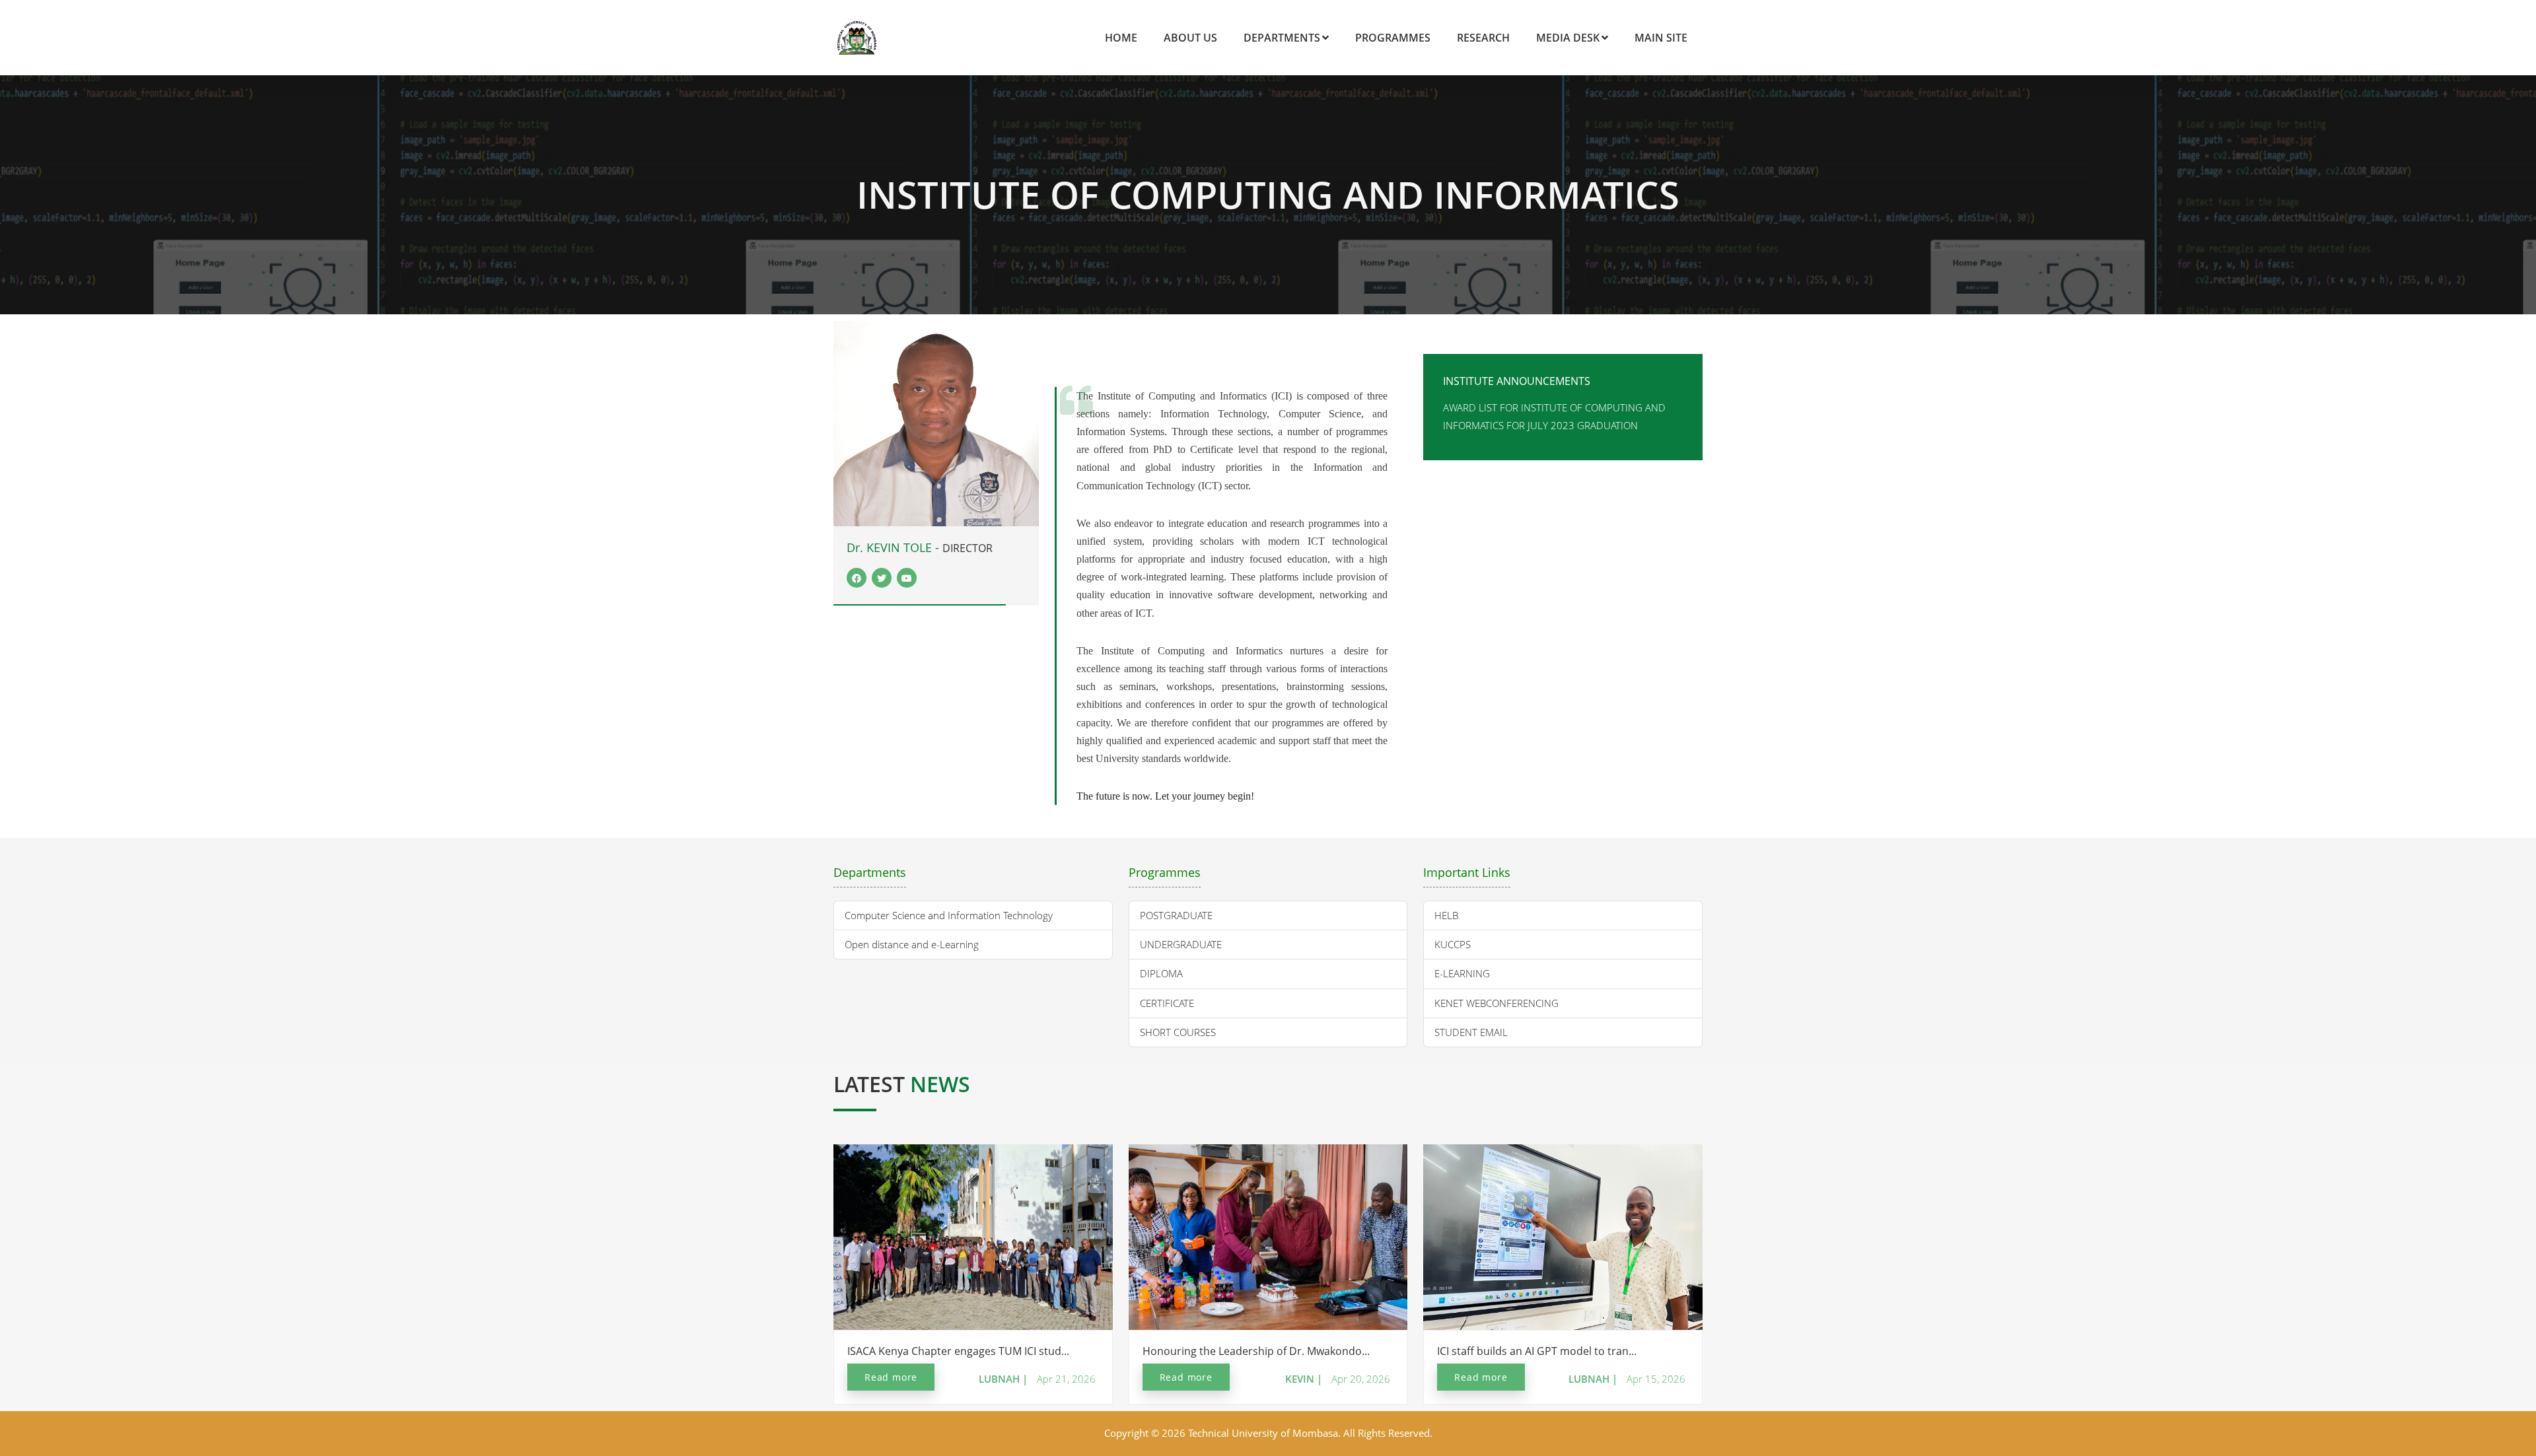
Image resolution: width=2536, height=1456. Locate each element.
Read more (891, 1377)
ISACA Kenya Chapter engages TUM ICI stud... (958, 1351)
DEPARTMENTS (1282, 38)
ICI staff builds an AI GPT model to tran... (1537, 1351)
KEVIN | (1304, 1379)
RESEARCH (1483, 38)
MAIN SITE (1661, 38)
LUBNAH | (1003, 1379)
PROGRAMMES (1393, 38)
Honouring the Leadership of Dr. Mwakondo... (1256, 1351)
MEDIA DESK (1568, 38)
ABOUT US (1190, 38)
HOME (1121, 38)
